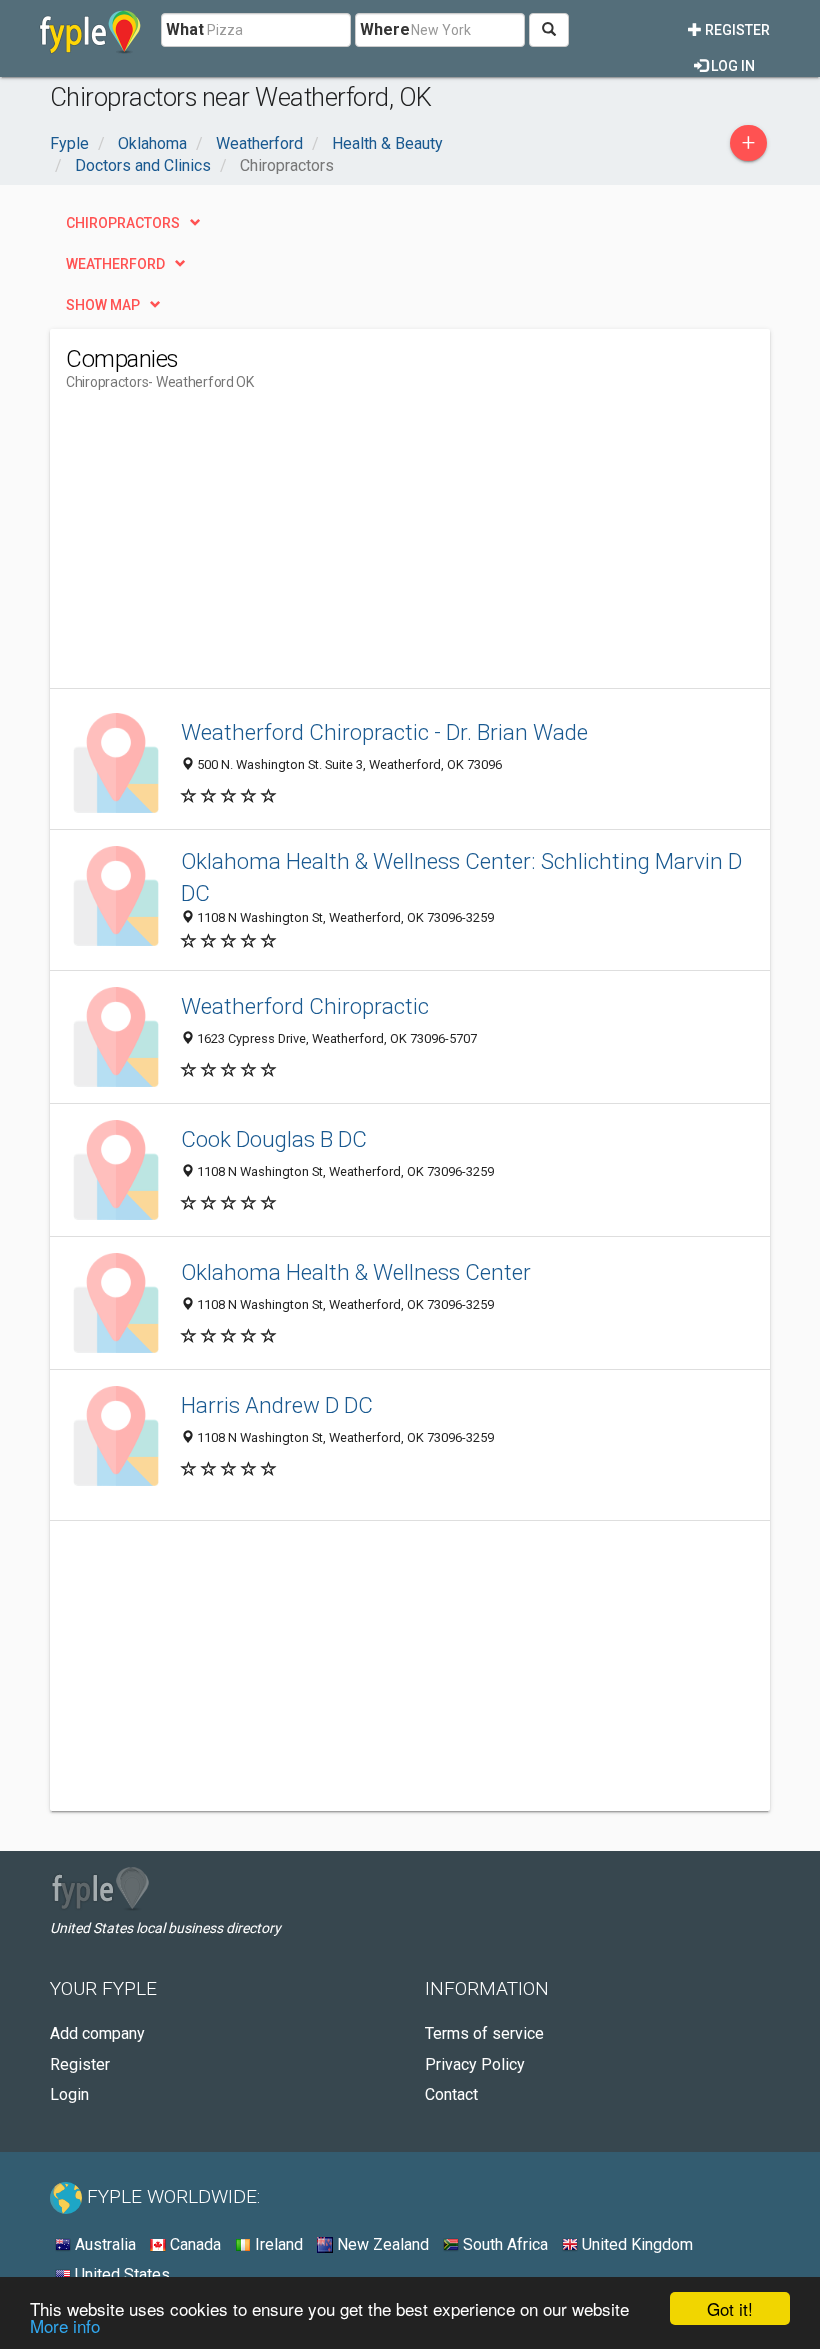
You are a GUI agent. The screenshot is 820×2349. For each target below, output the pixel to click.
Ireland (277, 2244)
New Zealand (381, 2244)
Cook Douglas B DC (274, 1139)
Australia (103, 2244)
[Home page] (90, 30)
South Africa (503, 2244)
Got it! (730, 2308)
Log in (731, 66)
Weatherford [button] (115, 264)
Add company (97, 2033)
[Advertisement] (234, 548)
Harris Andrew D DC (277, 1405)
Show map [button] (103, 305)
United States (120, 2274)
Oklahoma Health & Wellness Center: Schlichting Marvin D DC (461, 876)
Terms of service (484, 2033)
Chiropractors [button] (123, 223)
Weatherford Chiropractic (305, 1006)
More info (65, 2325)
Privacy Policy (475, 2064)
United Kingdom (635, 2244)
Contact (451, 2094)
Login (69, 2094)
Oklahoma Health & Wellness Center (356, 1272)
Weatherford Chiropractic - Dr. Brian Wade (384, 732)
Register (736, 30)
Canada (193, 2244)
